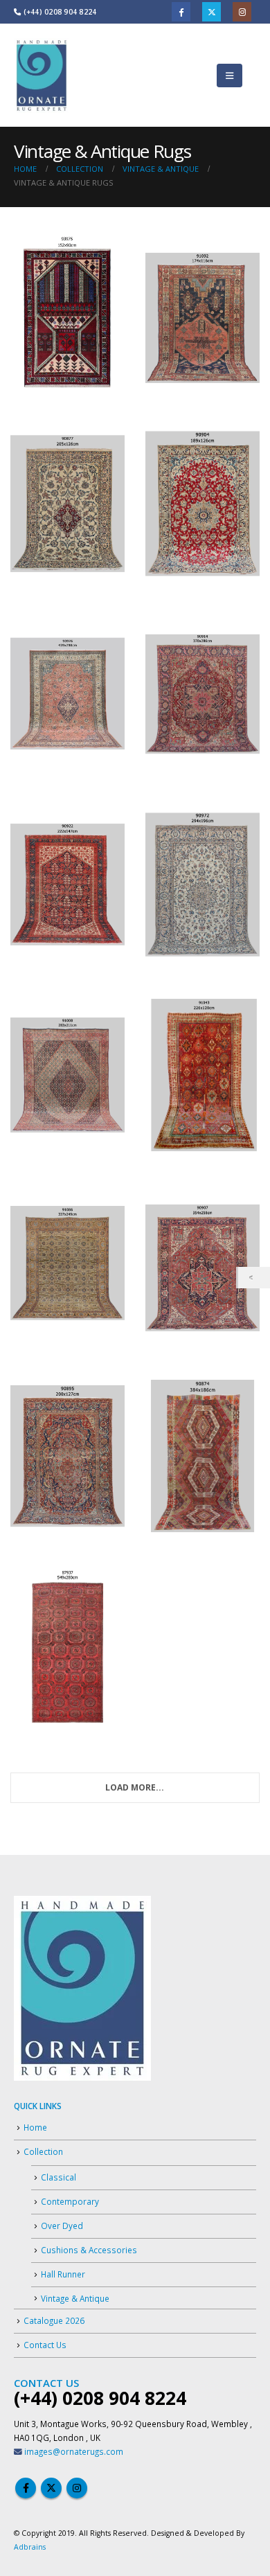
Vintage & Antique (75, 2298)
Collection (43, 2151)
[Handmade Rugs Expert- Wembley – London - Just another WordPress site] (42, 75)
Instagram (242, 11)
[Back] (254, 1278)
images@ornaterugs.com (74, 2451)
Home (35, 2127)
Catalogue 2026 (54, 2320)
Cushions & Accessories (89, 2250)
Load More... (135, 1787)
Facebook (181, 11)
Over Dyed (62, 2226)
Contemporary (70, 2201)
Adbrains (30, 2547)
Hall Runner (63, 2274)
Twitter (211, 11)
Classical (58, 2177)
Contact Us (45, 2345)
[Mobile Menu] (229, 75)
